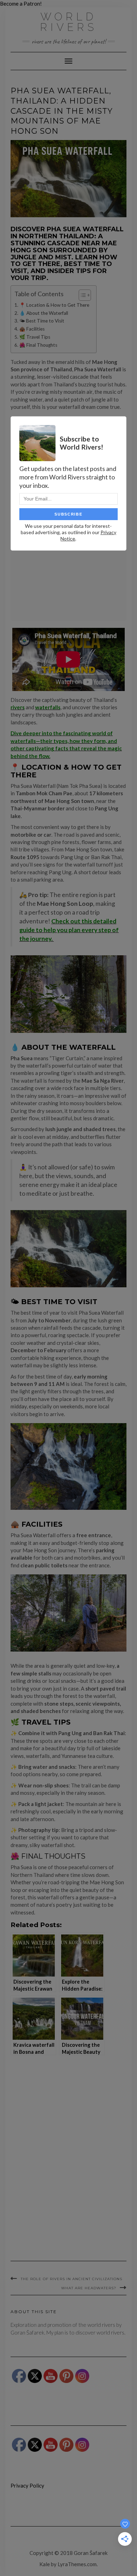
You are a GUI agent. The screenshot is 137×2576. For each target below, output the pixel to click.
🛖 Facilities (32, 329)
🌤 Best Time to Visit (42, 321)
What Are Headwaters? (89, 2288)
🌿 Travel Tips (35, 337)
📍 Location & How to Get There (54, 305)
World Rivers (69, 22)
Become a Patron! (21, 4)
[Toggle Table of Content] (81, 295)
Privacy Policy (27, 2485)
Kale (45, 2564)
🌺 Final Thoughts (38, 345)
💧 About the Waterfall (44, 313)
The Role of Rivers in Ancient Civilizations (71, 2279)
